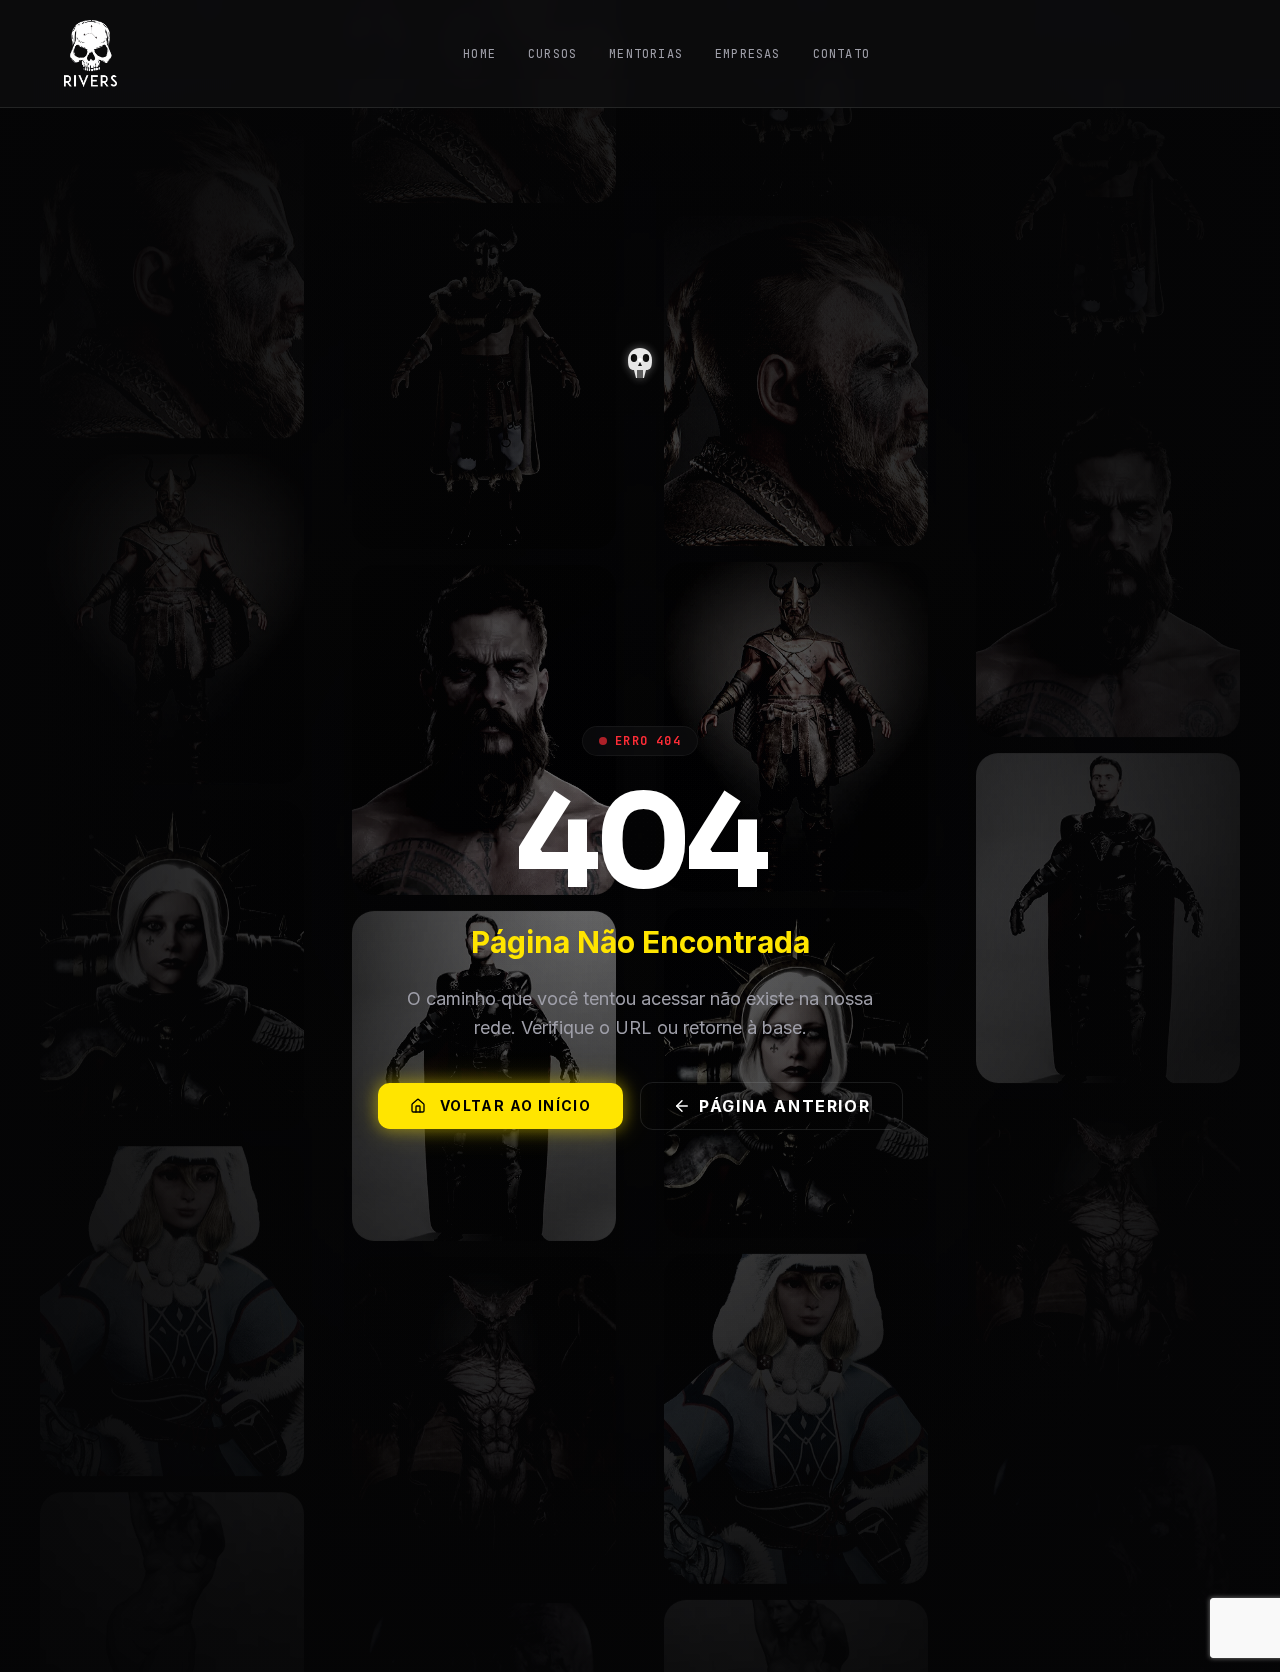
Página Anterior (784, 1106)
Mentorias (646, 54)
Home (479, 54)
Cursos (552, 54)
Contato (841, 54)
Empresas (748, 54)
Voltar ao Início (515, 1105)
